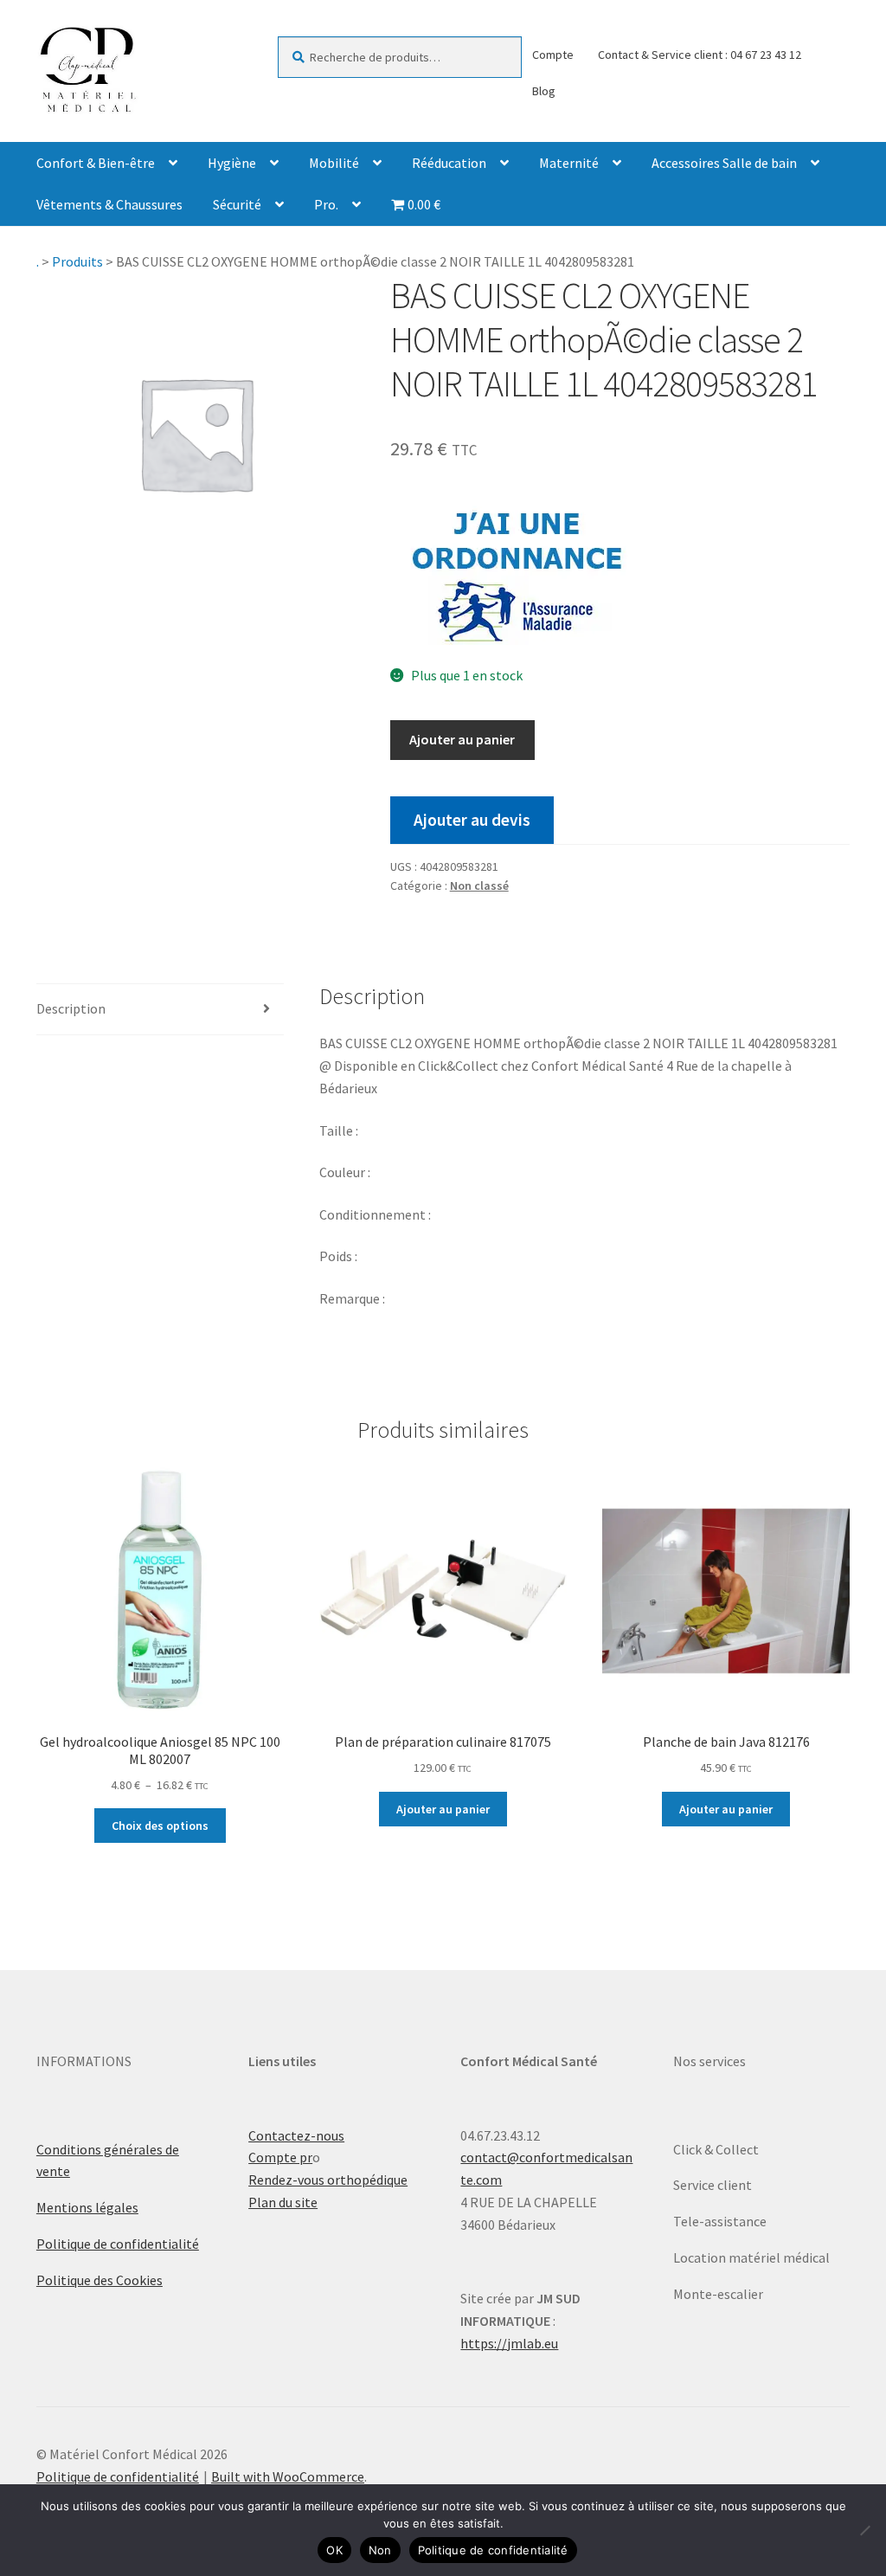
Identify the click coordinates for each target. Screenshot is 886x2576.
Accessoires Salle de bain (724, 163)
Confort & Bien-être (96, 163)
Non (380, 2550)
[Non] (864, 2530)
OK (334, 2550)
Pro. (326, 204)
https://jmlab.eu (509, 2343)
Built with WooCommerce (288, 2476)
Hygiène (232, 163)
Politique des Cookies (100, 2280)
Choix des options (160, 1826)
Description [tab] (71, 1008)
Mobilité (334, 163)
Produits (77, 261)
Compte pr (280, 2157)
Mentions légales (87, 2207)
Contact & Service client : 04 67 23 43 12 (700, 55)
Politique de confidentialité (118, 2244)
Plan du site (283, 2202)
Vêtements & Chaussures (109, 204)
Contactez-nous (296, 2135)
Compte (553, 55)
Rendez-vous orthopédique (328, 2180)
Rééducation (449, 163)
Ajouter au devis (472, 820)
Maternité (569, 163)
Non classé (479, 885)
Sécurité (237, 204)
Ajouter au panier (462, 739)
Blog (544, 91)
